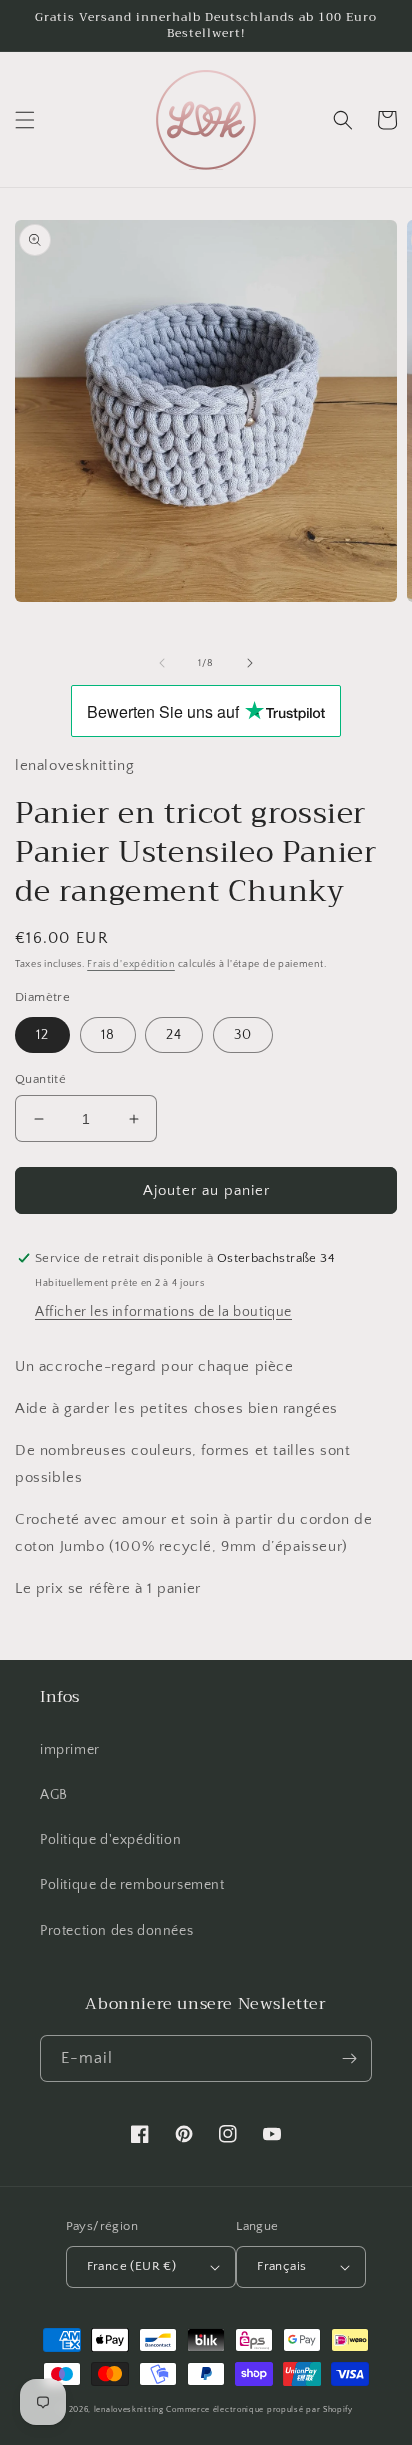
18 (108, 1035)
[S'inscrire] (349, 2058)
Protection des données (116, 1931)
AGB (54, 1795)
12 (42, 1035)
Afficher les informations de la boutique (163, 1312)
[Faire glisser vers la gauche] (162, 663)
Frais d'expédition (131, 964)
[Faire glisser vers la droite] (250, 663)
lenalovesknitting (129, 2409)
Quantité (40, 1079)
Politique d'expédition (110, 1840)
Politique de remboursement (132, 1885)
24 (174, 1035)
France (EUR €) (132, 2266)
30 (243, 1035)
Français (281, 2266)
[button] (25, 120)
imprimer (70, 1750)
